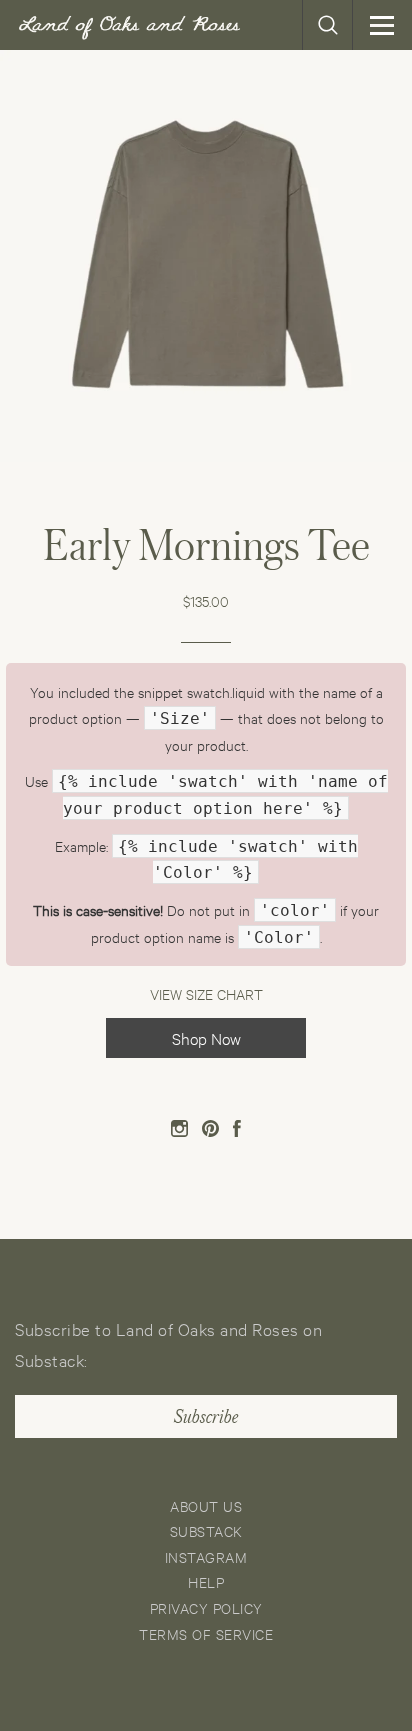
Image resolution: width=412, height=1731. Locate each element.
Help (206, 1581)
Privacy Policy (206, 1607)
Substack (206, 1530)
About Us (206, 1505)
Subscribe (206, 1417)
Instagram (206, 1556)
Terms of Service (206, 1633)
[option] (206, 256)
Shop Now (206, 1037)
